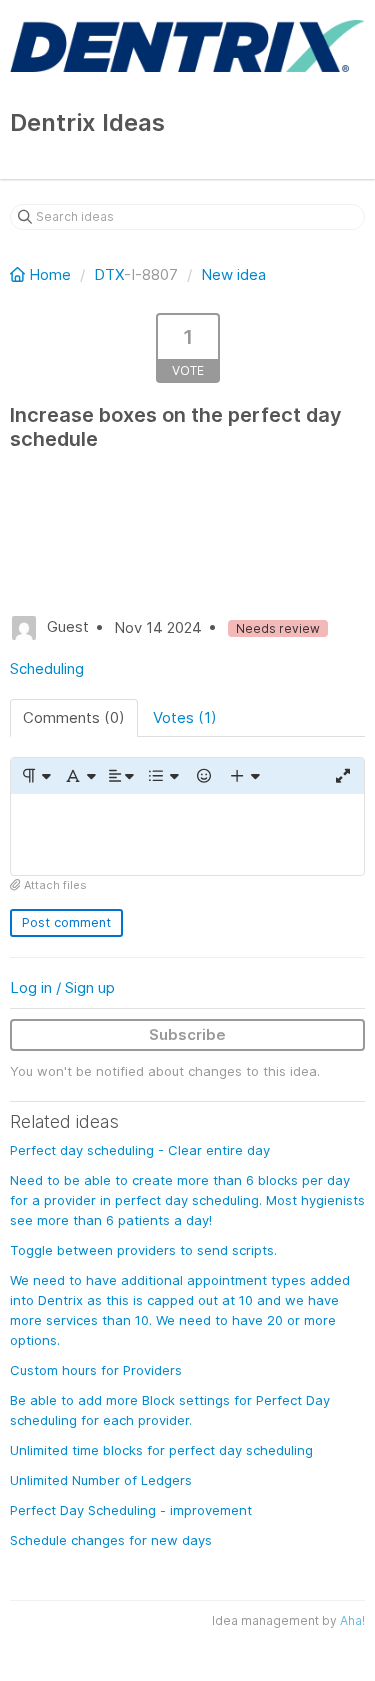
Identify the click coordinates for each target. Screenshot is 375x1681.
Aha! (352, 1620)
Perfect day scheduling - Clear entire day (140, 1150)
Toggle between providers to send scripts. (143, 1250)
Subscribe (187, 1034)
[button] (35, 776)
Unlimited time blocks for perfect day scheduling (161, 1450)
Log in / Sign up (62, 987)
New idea (233, 274)
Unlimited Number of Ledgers (101, 1480)
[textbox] (187, 834)
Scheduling (47, 668)
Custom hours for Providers (96, 1370)
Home (50, 274)
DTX (109, 274)
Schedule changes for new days (111, 1540)
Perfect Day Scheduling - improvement (131, 1510)
